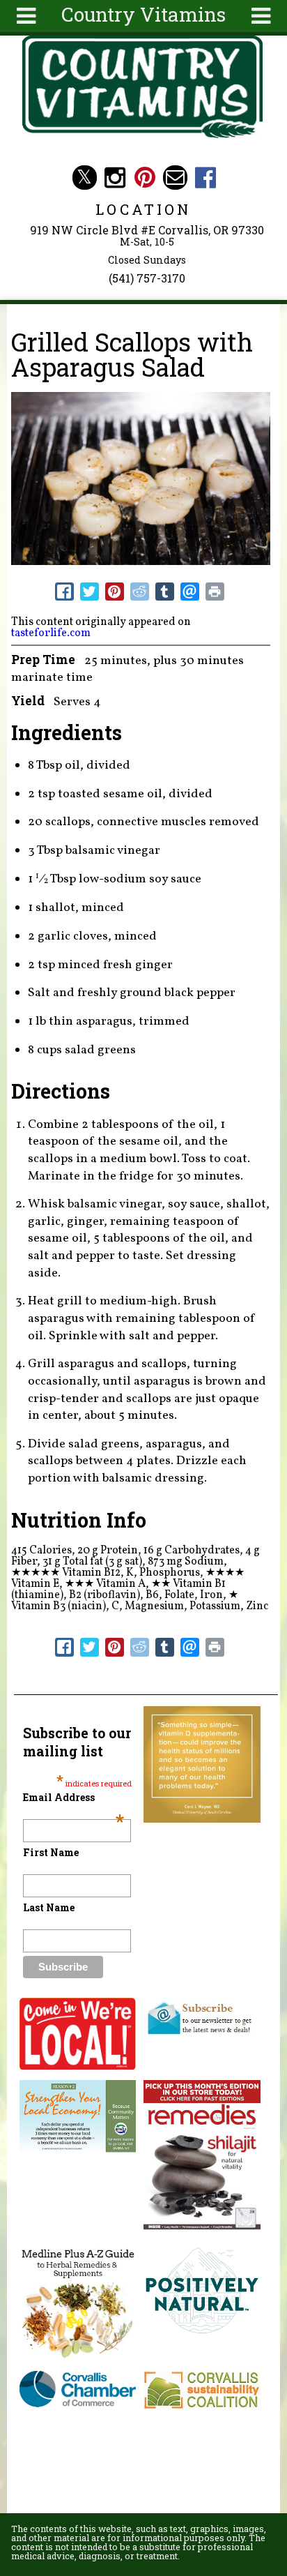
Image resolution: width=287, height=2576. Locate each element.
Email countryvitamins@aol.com (175, 178)
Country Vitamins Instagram (115, 178)
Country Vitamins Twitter (85, 178)
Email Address (74, 1797)
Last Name (49, 1907)
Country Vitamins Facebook (205, 178)
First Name (51, 1852)
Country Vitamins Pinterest (145, 178)
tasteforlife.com (51, 633)
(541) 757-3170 (147, 278)
